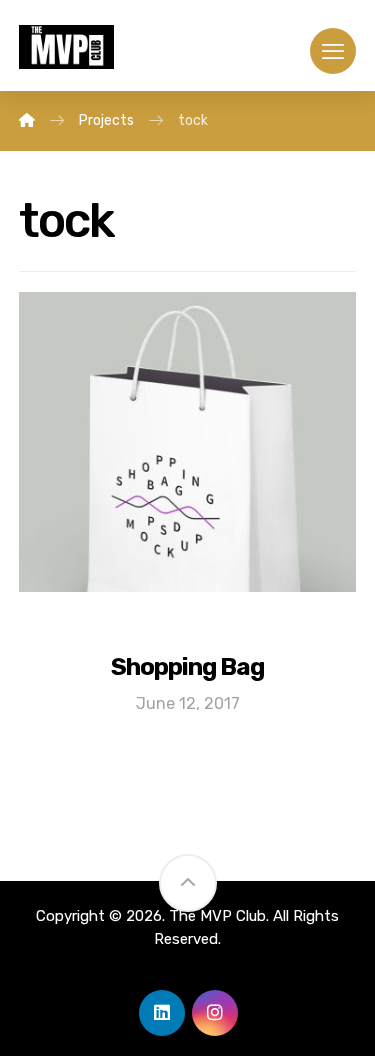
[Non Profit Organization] (66, 47)
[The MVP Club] (27, 120)
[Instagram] (215, 1013)
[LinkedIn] (162, 1013)
